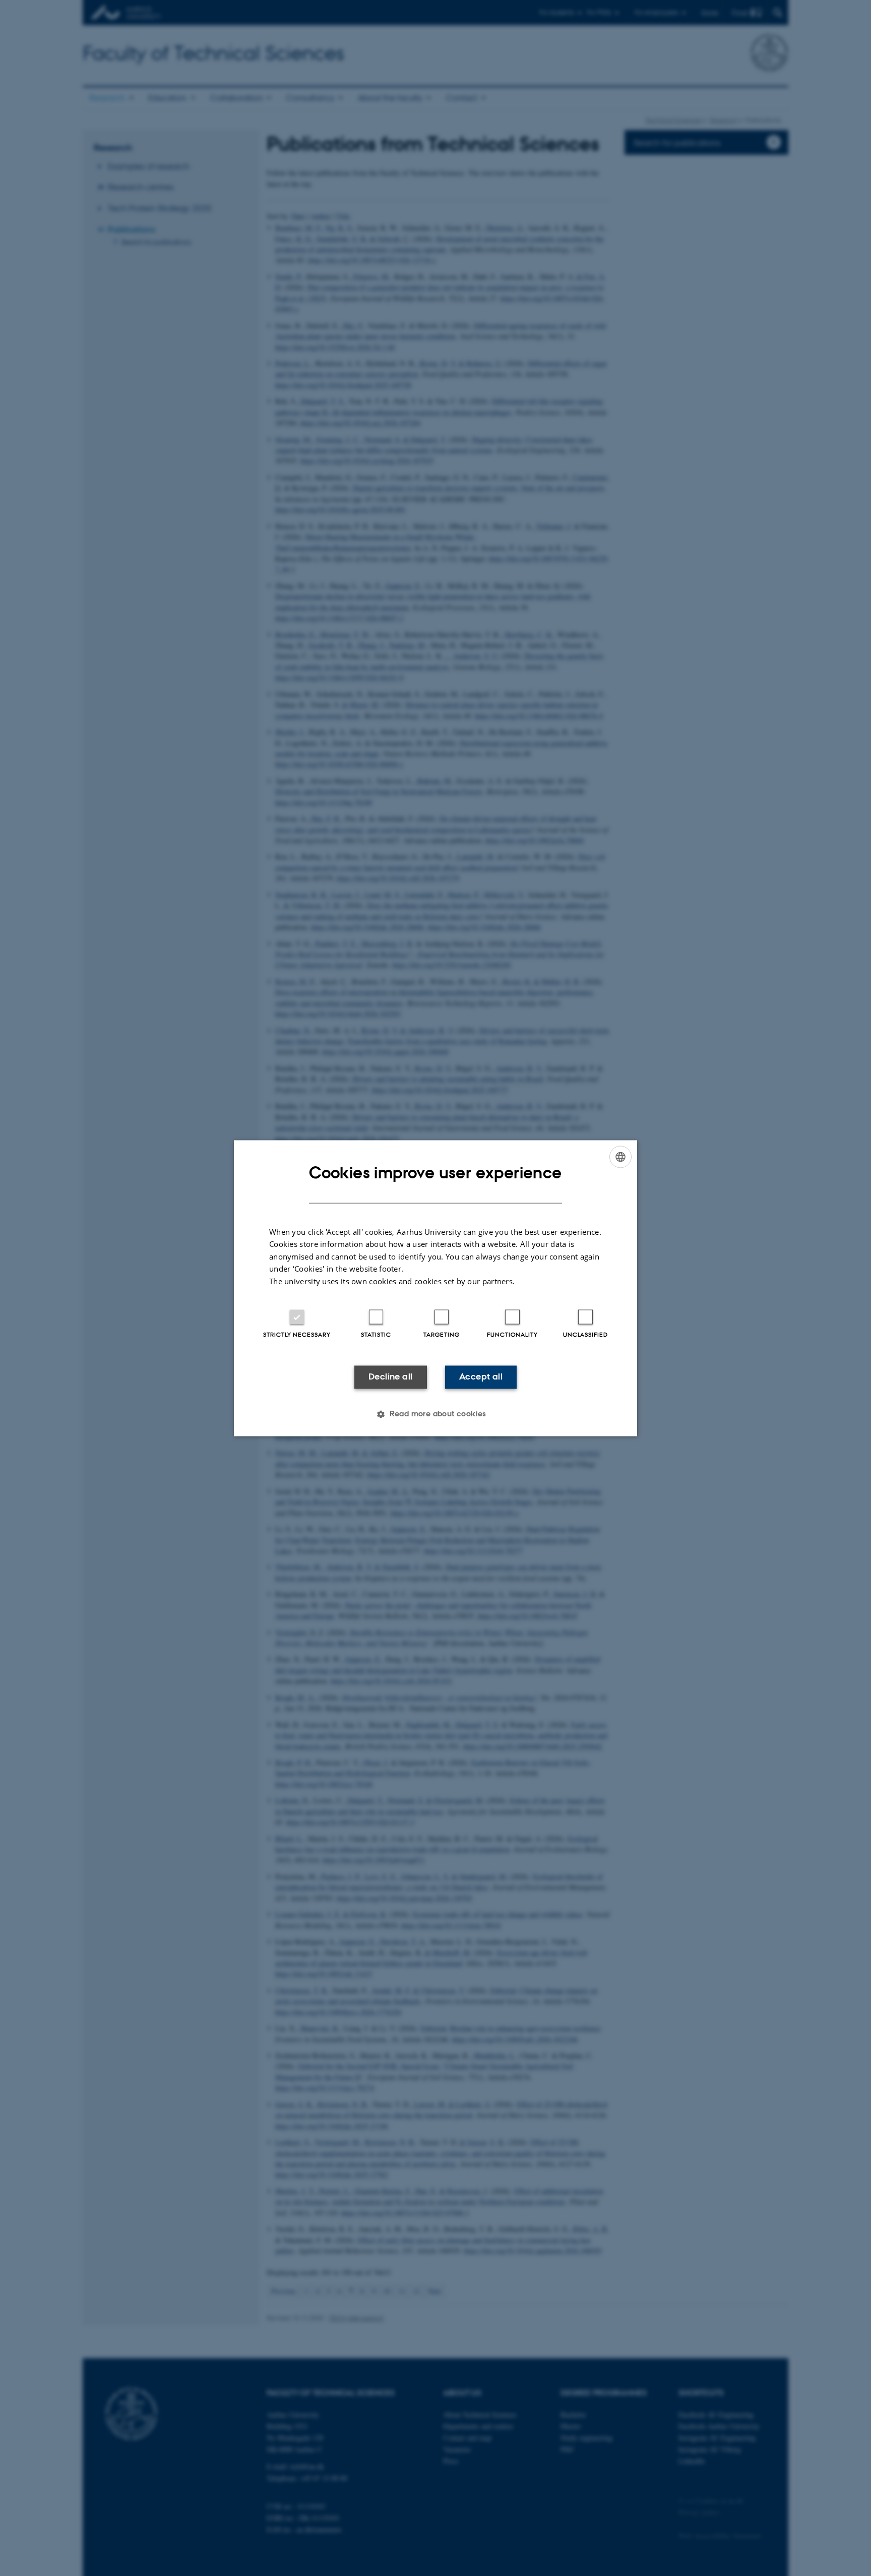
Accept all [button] (481, 1377)
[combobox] (620, 1157)
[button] (435, 1414)
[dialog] (435, 1288)
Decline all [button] (390, 1377)
